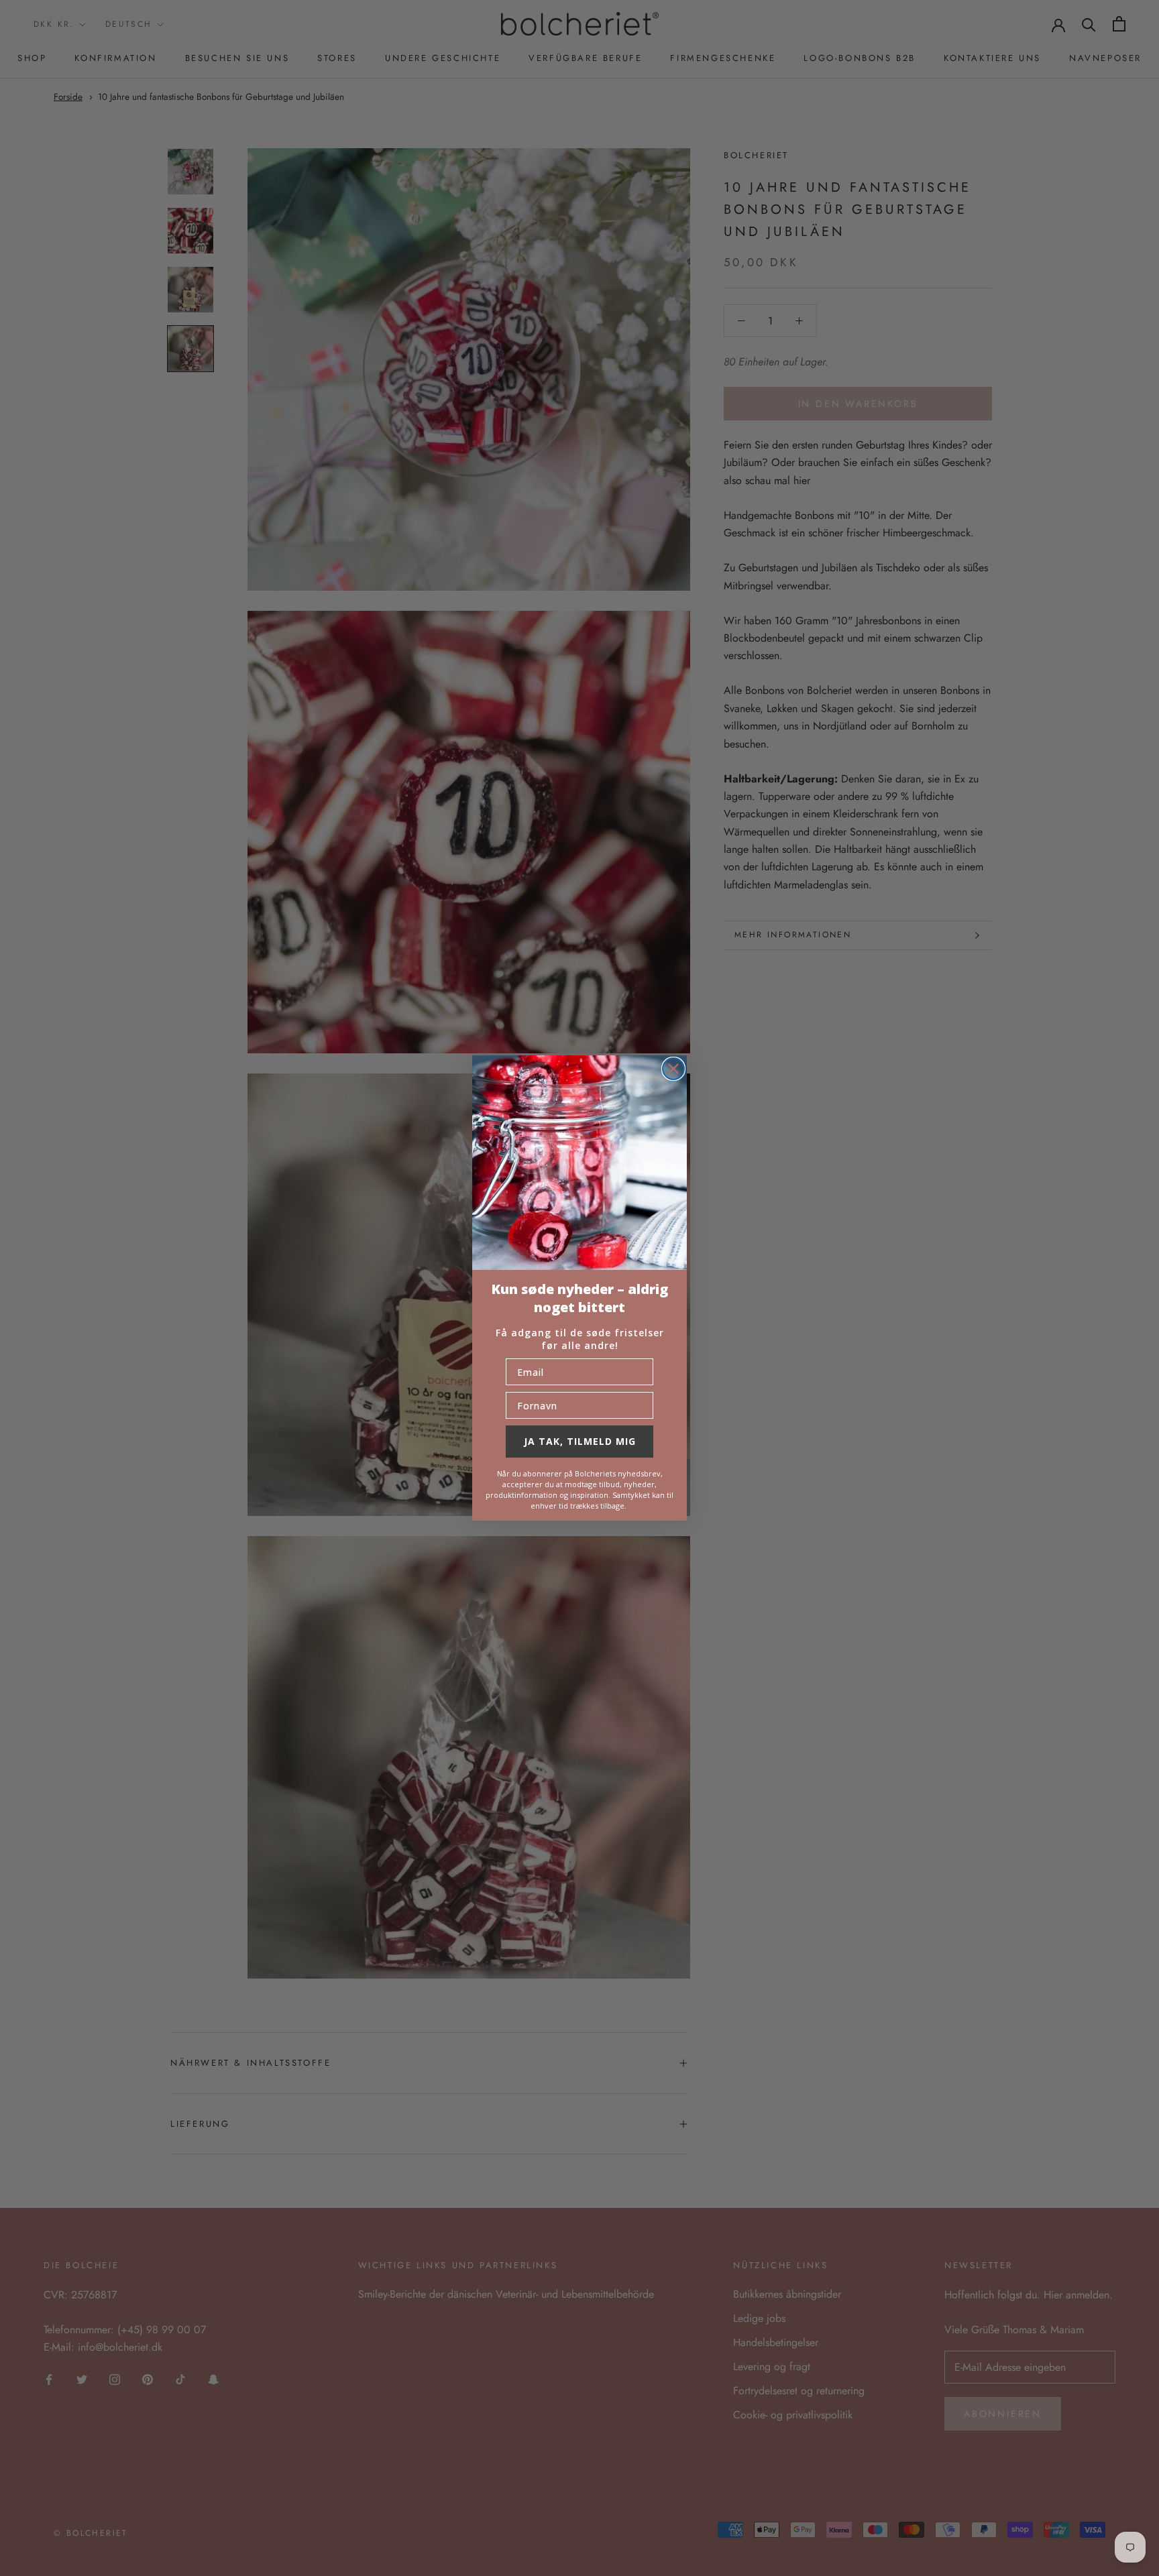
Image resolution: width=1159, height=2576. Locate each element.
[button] (579, 1163)
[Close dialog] (673, 1069)
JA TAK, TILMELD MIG (580, 1441)
